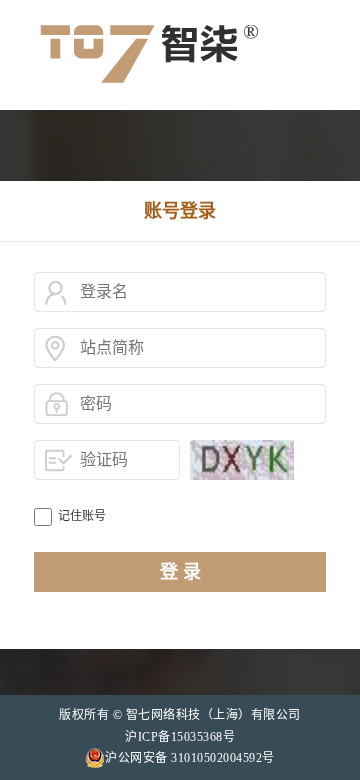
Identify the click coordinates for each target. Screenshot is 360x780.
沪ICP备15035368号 (180, 737)
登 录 (180, 572)
